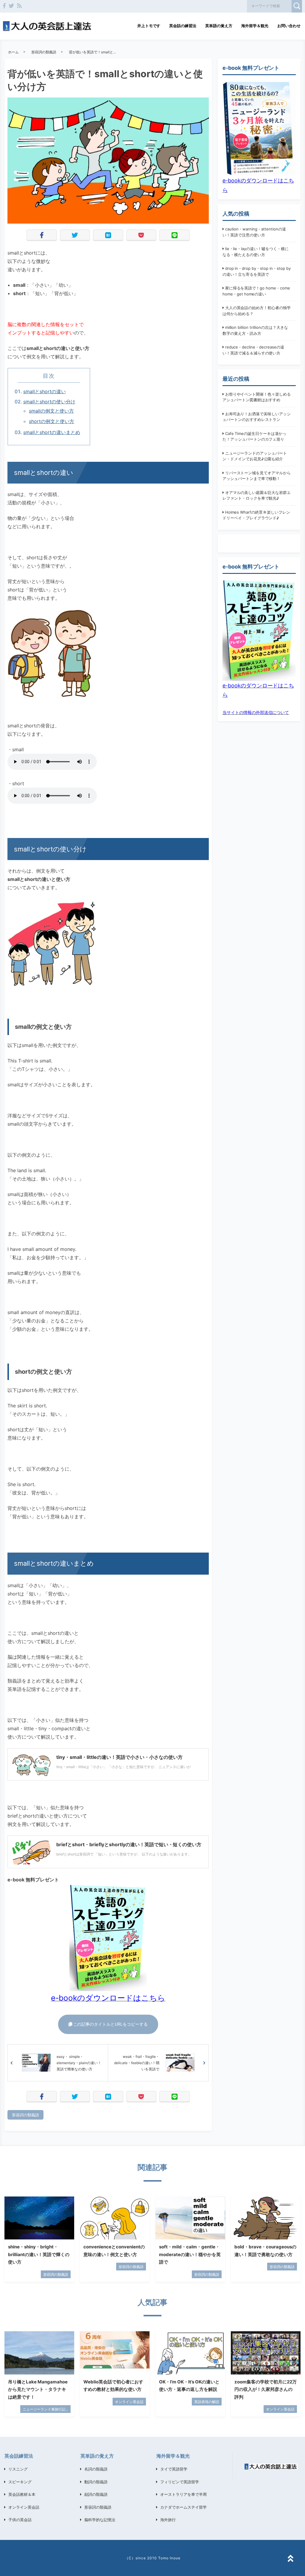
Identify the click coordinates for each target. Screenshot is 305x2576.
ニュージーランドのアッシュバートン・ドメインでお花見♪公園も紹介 (255, 456)
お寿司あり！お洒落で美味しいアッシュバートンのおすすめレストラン (257, 417)
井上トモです (149, 26)
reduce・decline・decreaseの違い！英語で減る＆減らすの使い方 (253, 350)
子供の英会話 (20, 2520)
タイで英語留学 (174, 2469)
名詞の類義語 (96, 2469)
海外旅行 (168, 2520)
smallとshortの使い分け (49, 402)
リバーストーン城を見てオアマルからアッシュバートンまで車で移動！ (257, 476)
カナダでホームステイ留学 (183, 2507)
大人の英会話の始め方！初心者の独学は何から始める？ (257, 311)
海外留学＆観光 (255, 26)
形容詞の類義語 (44, 52)
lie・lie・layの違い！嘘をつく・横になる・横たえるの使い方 (256, 252)
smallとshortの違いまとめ (52, 432)
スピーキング (20, 2482)
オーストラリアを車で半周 (183, 2494)
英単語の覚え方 (219, 26)
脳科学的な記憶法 (100, 2520)
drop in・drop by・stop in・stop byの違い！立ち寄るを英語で (257, 271)
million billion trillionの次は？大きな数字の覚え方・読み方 (255, 330)
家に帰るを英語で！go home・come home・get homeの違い (256, 291)
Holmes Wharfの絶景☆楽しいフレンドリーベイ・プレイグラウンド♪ (256, 515)
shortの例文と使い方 (52, 421)
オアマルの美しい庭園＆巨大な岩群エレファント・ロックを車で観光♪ (257, 495)
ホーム (13, 52)
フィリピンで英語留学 (180, 2482)
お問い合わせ (289, 26)
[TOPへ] (290, 2559)
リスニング (18, 2469)
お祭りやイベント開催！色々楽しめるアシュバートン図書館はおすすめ (257, 397)
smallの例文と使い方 (51, 411)
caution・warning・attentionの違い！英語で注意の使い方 (254, 232)
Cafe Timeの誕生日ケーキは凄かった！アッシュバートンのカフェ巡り (255, 436)
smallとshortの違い (45, 391)
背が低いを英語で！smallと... (92, 52)
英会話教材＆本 (22, 2494)
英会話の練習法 (183, 26)
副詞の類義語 (96, 2494)
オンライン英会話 (24, 2507)
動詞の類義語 (96, 2482)
